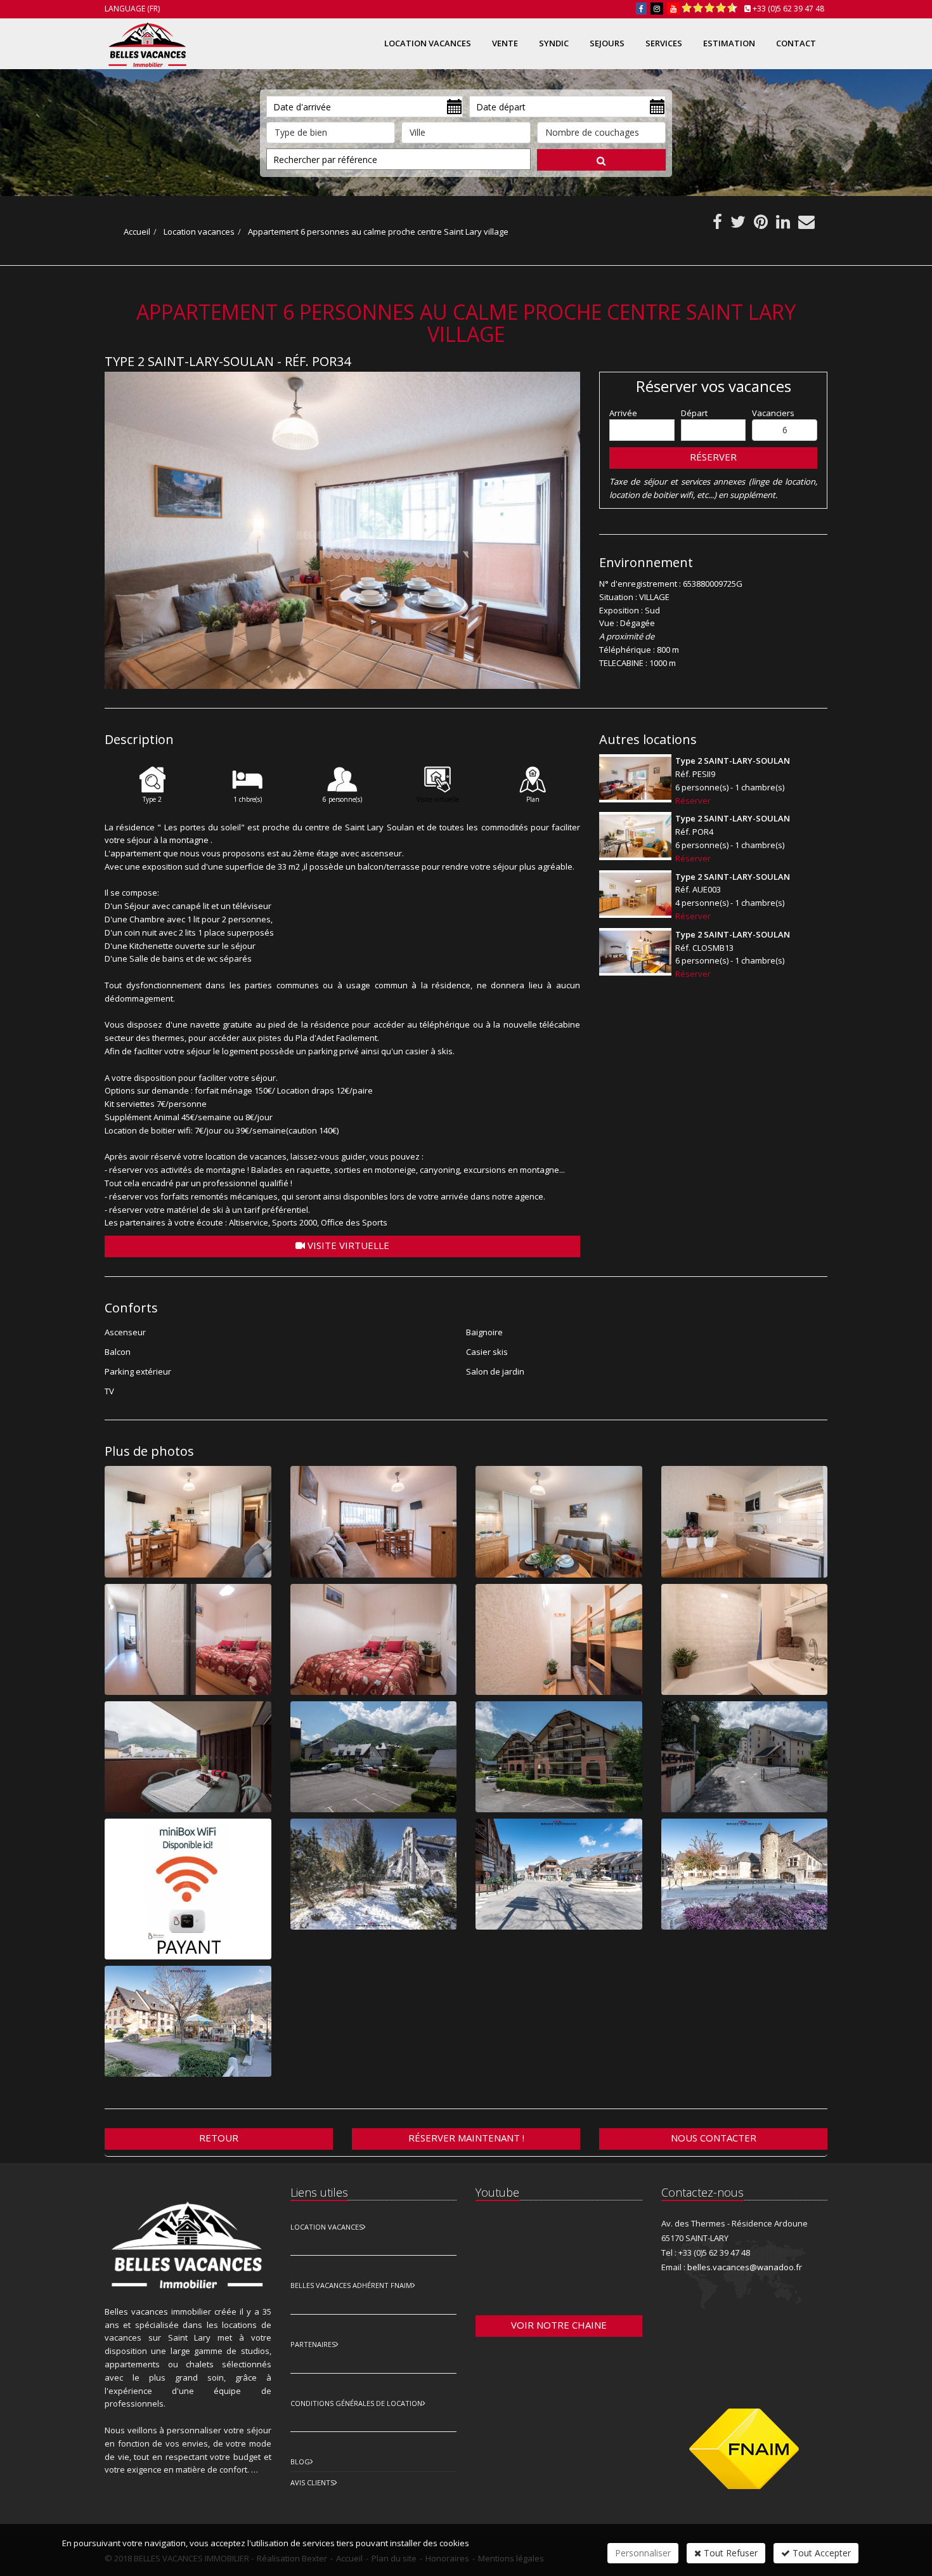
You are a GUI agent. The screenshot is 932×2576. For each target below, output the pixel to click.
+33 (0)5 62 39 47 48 (788, 9)
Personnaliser (643, 2553)
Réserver (713, 457)
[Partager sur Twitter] (738, 225)
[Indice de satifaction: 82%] (709, 8)
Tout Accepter (820, 2553)
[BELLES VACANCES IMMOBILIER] (146, 42)
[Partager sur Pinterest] (761, 225)
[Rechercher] (601, 160)
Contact (796, 43)
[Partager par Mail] (806, 225)
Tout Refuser (729, 2553)
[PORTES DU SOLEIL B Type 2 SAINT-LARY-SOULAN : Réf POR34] (342, 531)
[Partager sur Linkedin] (783, 225)
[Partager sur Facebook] (717, 225)
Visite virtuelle (347, 1245)
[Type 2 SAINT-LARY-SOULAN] (635, 778)
